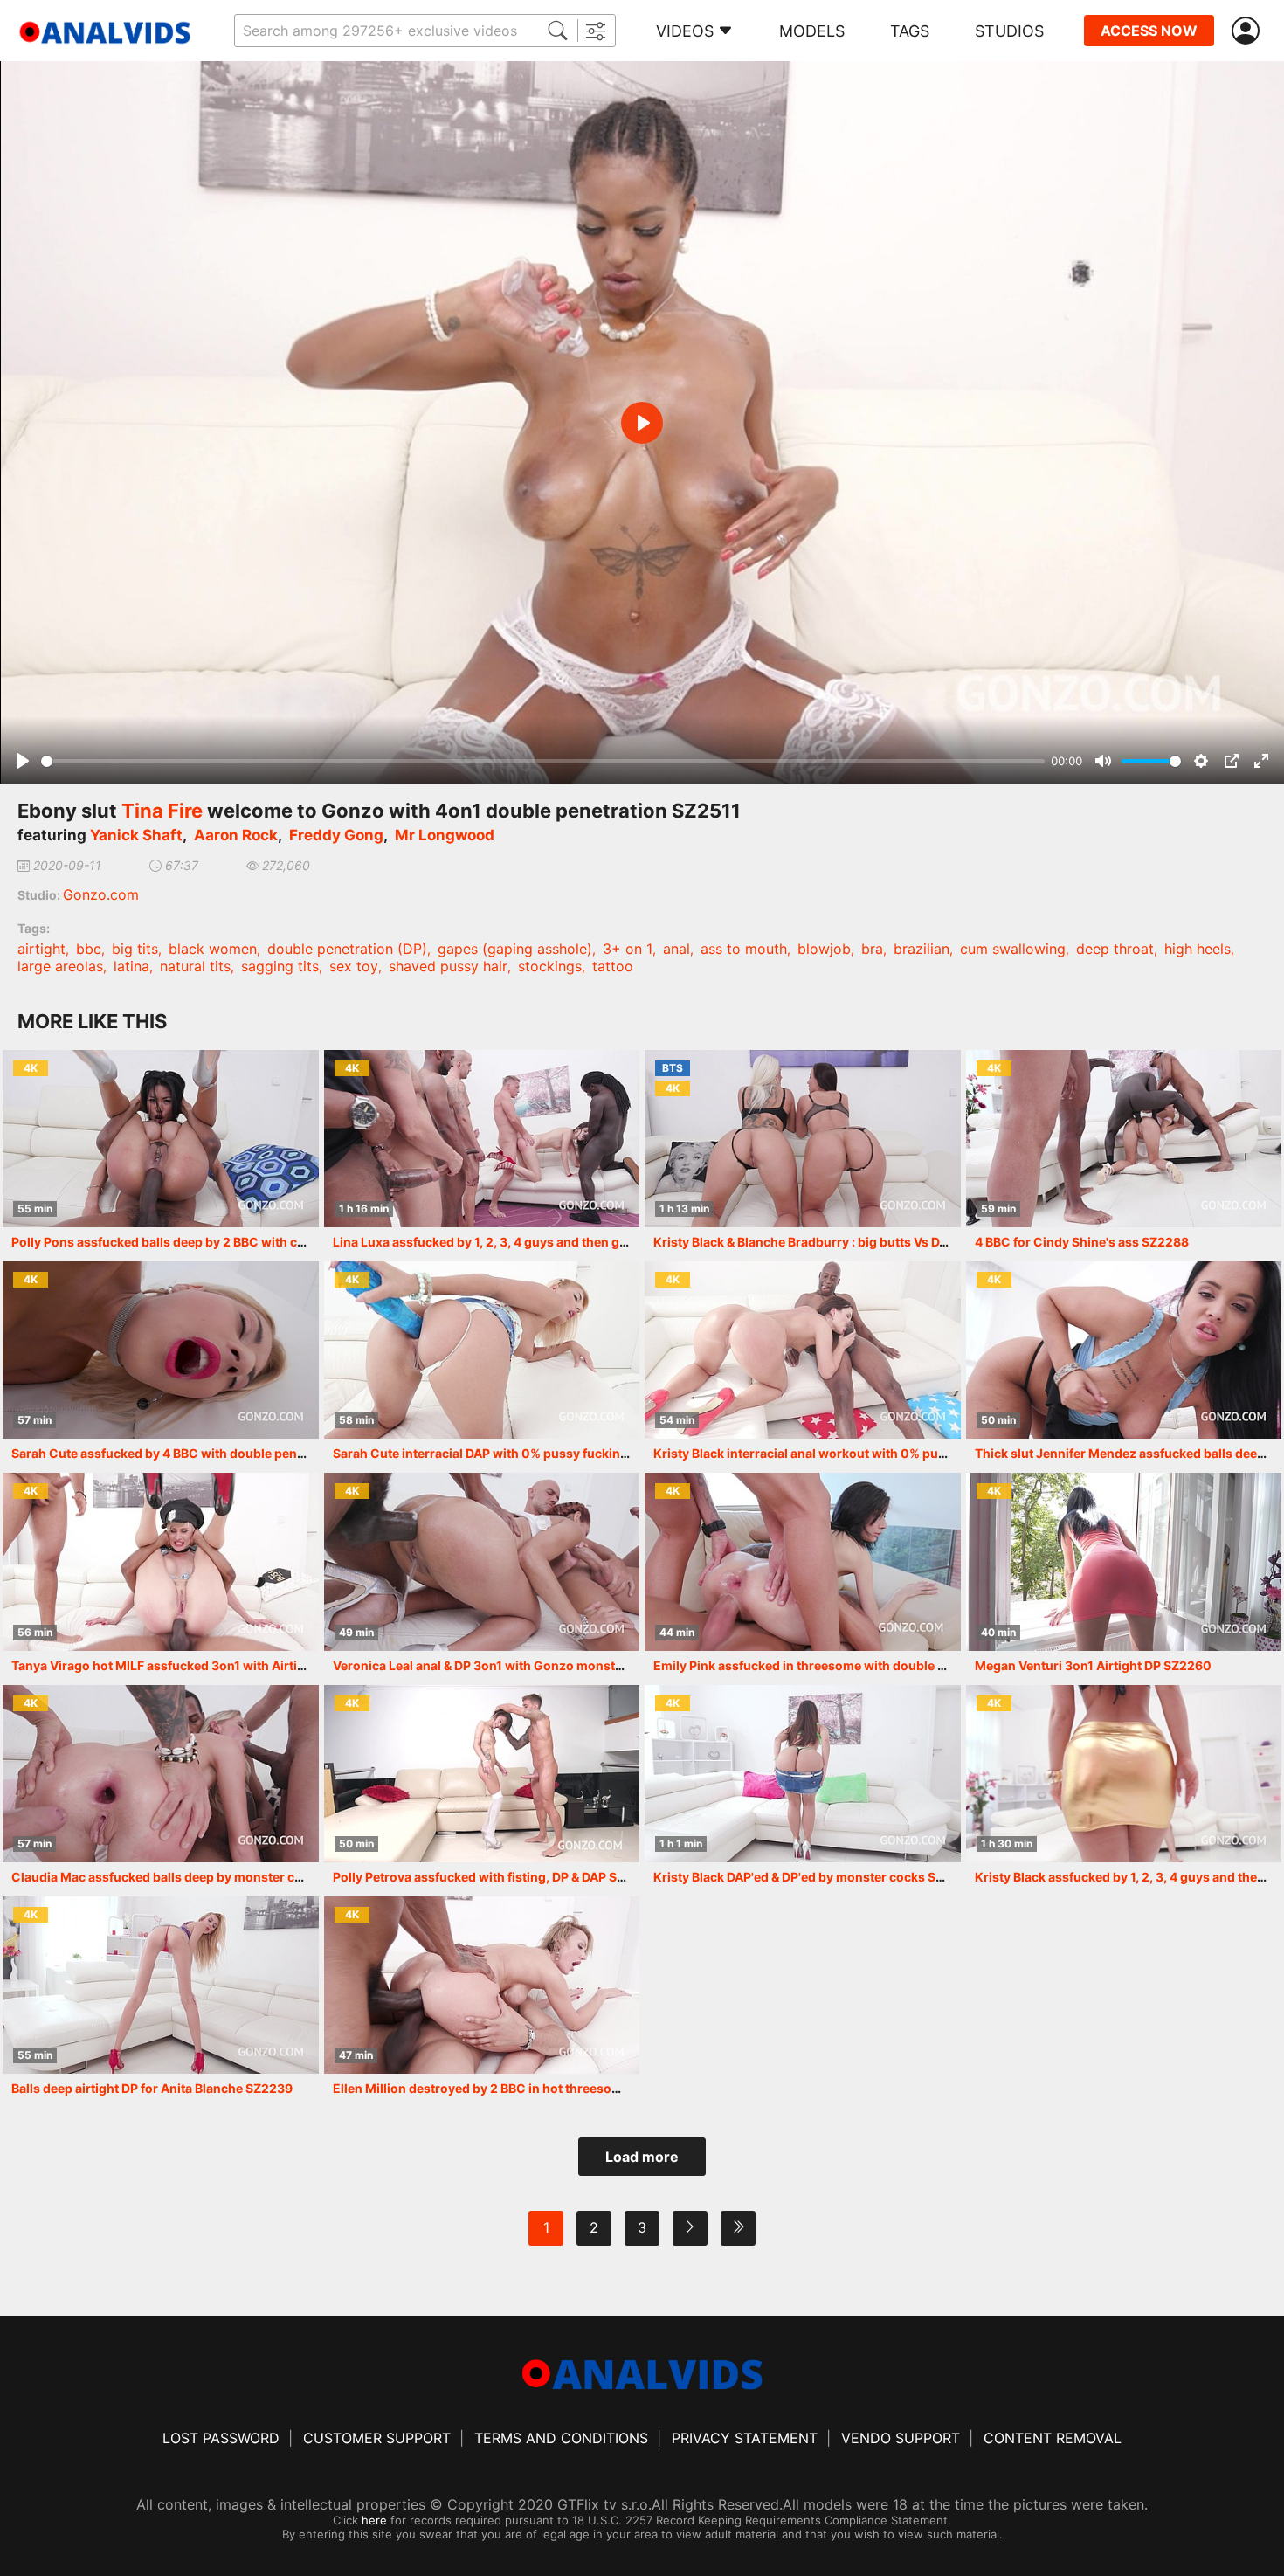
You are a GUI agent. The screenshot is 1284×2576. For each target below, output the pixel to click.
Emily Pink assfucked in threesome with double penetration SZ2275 (855, 1665)
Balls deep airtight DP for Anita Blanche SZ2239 (152, 2088)
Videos (685, 31)
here (374, 2520)
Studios (1009, 31)
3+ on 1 (628, 949)
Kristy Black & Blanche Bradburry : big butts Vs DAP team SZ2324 (846, 1242)
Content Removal (1053, 2438)
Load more (642, 2157)
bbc (89, 949)
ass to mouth (744, 949)
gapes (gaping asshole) (515, 949)
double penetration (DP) (347, 949)
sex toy (354, 966)
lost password (221, 2438)
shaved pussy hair (448, 966)
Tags (910, 31)
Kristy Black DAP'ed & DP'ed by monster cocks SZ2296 (814, 1877)
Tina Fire (162, 811)
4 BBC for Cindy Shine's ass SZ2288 (1082, 1242)
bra (872, 949)
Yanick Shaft (136, 835)
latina (131, 966)
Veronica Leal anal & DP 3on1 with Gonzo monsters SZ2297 (508, 1665)
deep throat (1115, 949)
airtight (41, 949)
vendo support (901, 2438)
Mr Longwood (445, 835)
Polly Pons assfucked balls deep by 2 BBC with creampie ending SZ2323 (226, 1242)
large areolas (60, 966)
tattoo (613, 966)
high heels (1198, 949)
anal (677, 949)
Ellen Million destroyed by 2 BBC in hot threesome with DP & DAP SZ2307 (549, 2088)
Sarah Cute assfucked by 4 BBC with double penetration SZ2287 (202, 1453)
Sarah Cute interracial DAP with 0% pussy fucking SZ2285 (505, 1453)
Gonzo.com (101, 894)
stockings (550, 966)
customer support (377, 2438)
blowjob (824, 949)
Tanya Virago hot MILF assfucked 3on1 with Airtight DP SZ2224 (199, 1665)
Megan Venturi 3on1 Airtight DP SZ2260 (1093, 1665)
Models (812, 31)
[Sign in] (1249, 31)
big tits (135, 949)
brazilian (922, 949)
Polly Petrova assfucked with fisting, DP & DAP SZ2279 (494, 1877)
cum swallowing (1013, 949)
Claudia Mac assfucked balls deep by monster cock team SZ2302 (205, 1877)
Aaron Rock (236, 835)
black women (213, 949)
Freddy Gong (336, 835)
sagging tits (280, 966)
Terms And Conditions (561, 2438)
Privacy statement (745, 2438)
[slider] (543, 761)
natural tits (195, 966)
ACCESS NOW (1149, 31)
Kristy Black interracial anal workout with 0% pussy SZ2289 (831, 1453)
